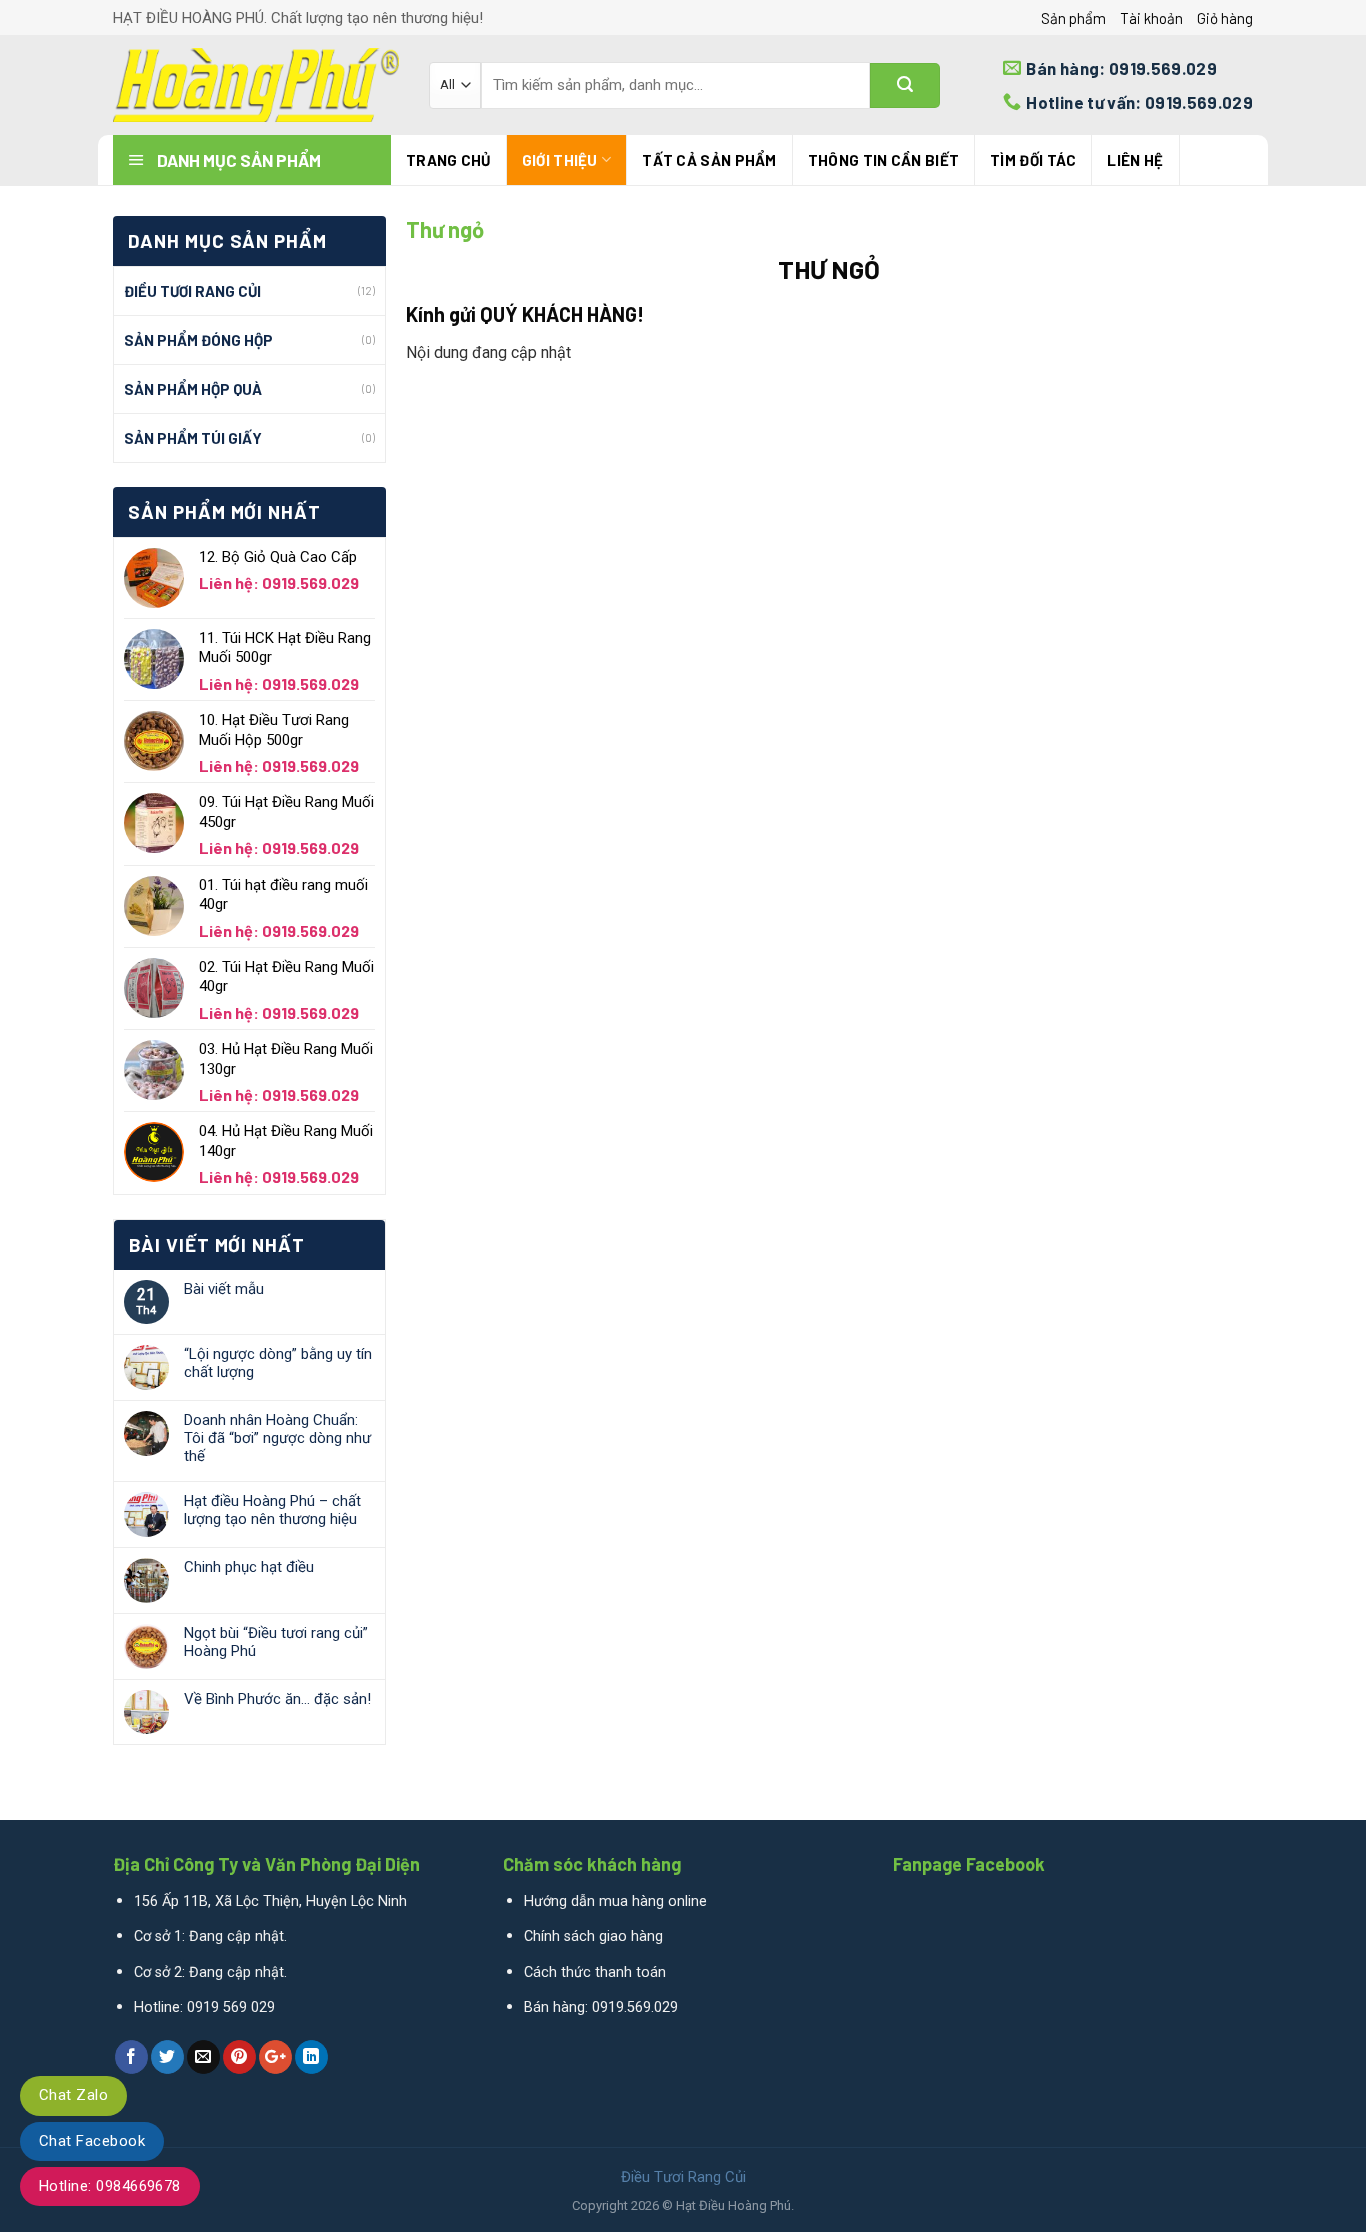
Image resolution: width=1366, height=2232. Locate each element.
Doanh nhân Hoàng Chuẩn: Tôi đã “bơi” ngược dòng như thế (277, 1438)
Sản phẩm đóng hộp (198, 340)
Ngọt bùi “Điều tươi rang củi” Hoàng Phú (276, 1642)
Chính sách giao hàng (593, 1936)
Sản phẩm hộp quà (193, 389)
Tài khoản (1151, 18)
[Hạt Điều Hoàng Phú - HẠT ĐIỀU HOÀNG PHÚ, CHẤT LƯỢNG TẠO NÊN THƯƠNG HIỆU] (256, 85)
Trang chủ (448, 160)
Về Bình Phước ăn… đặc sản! (277, 1699)
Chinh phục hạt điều (249, 1567)
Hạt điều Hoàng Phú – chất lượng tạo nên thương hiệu (272, 1510)
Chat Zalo (73, 2095)
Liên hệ (1135, 160)
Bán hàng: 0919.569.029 (601, 2007)
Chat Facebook (92, 2141)
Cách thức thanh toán (595, 1972)
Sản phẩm (1073, 18)
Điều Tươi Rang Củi (192, 291)
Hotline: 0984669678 (110, 2186)
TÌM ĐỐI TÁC (1033, 160)
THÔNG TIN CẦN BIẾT (883, 160)
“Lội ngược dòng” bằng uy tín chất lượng (278, 1363)
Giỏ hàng (1225, 18)
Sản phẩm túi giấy (193, 438)
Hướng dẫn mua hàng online (615, 1901)
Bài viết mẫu (224, 1289)
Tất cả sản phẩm (709, 160)
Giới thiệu (560, 160)
